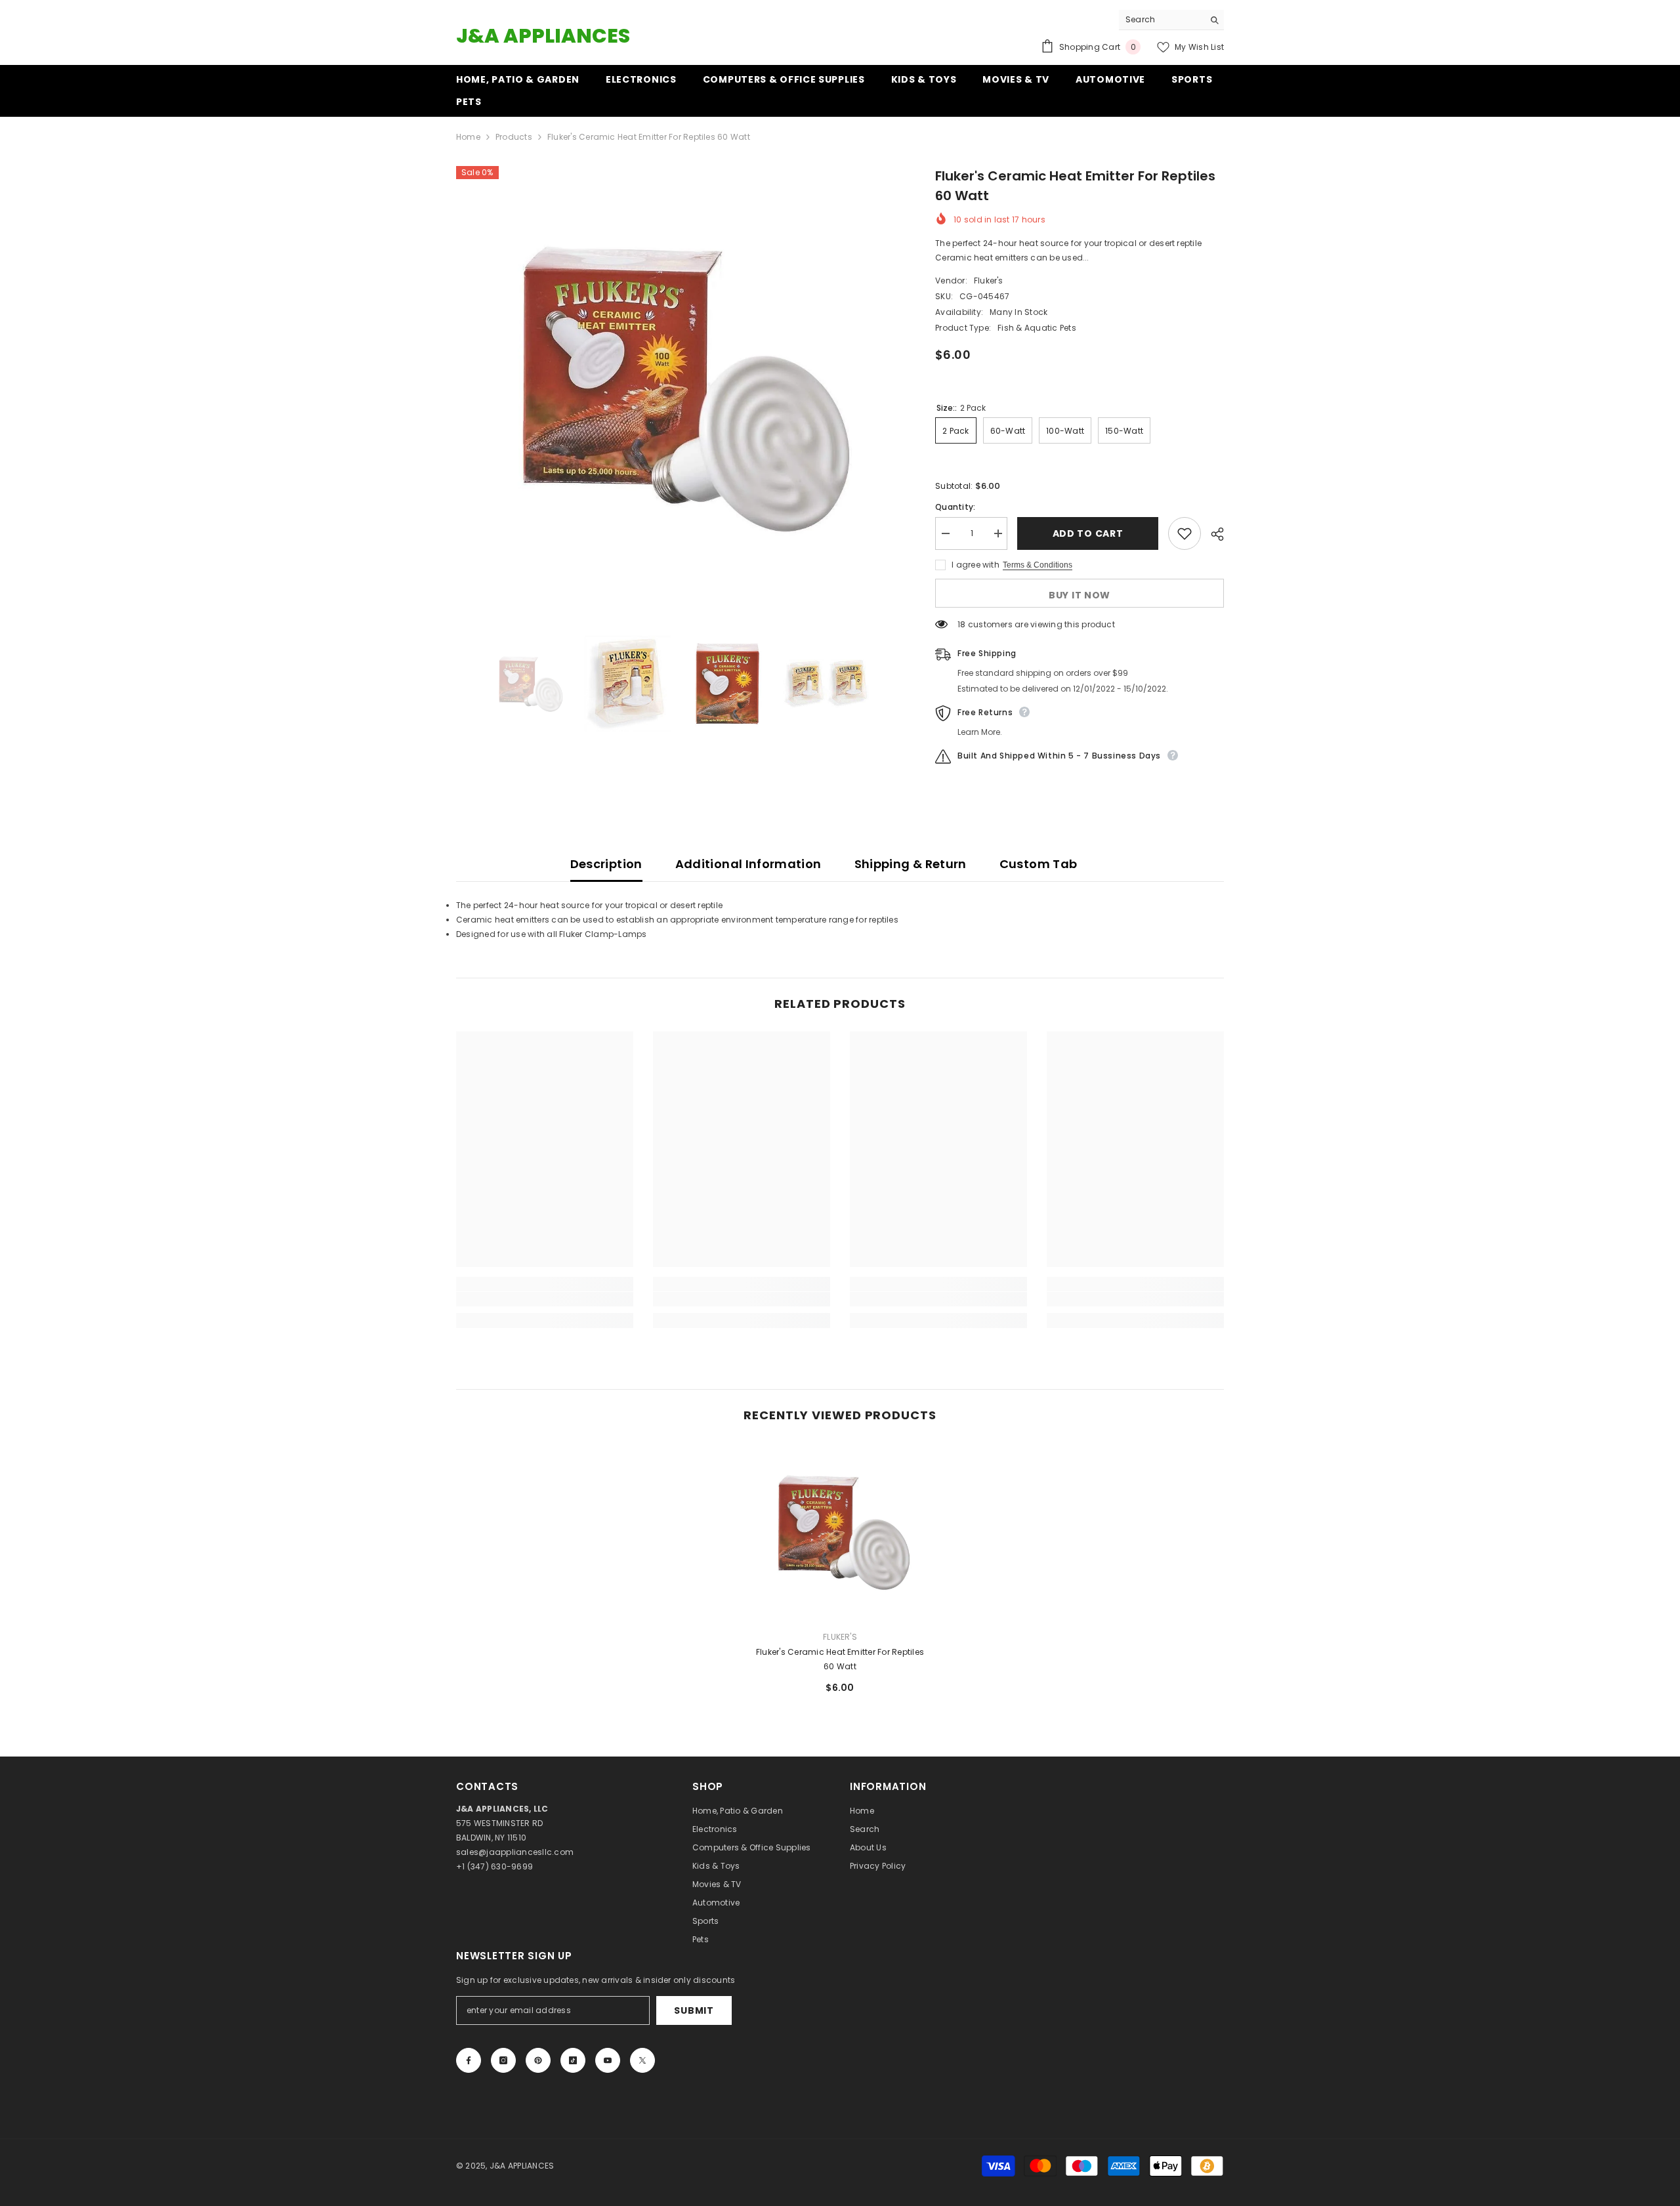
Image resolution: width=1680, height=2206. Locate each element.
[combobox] (1161, 20)
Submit (694, 2010)
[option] (676, 386)
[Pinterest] (538, 2060)
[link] (545, 1299)
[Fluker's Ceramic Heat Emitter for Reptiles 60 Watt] (840, 1531)
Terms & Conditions (1038, 565)
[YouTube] (608, 2060)
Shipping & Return (911, 864)
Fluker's (989, 281)
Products (514, 137)
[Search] (1171, 20)
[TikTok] (573, 2060)
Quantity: (955, 507)
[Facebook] (469, 2060)
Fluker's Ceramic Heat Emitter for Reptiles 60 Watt (840, 1659)
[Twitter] (642, 2060)
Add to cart (1088, 533)
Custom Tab (1039, 864)
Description (606, 864)
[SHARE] (1212, 534)
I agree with (976, 565)
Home (468, 137)
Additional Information (748, 864)
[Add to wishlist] (1185, 533)
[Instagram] (503, 2060)
